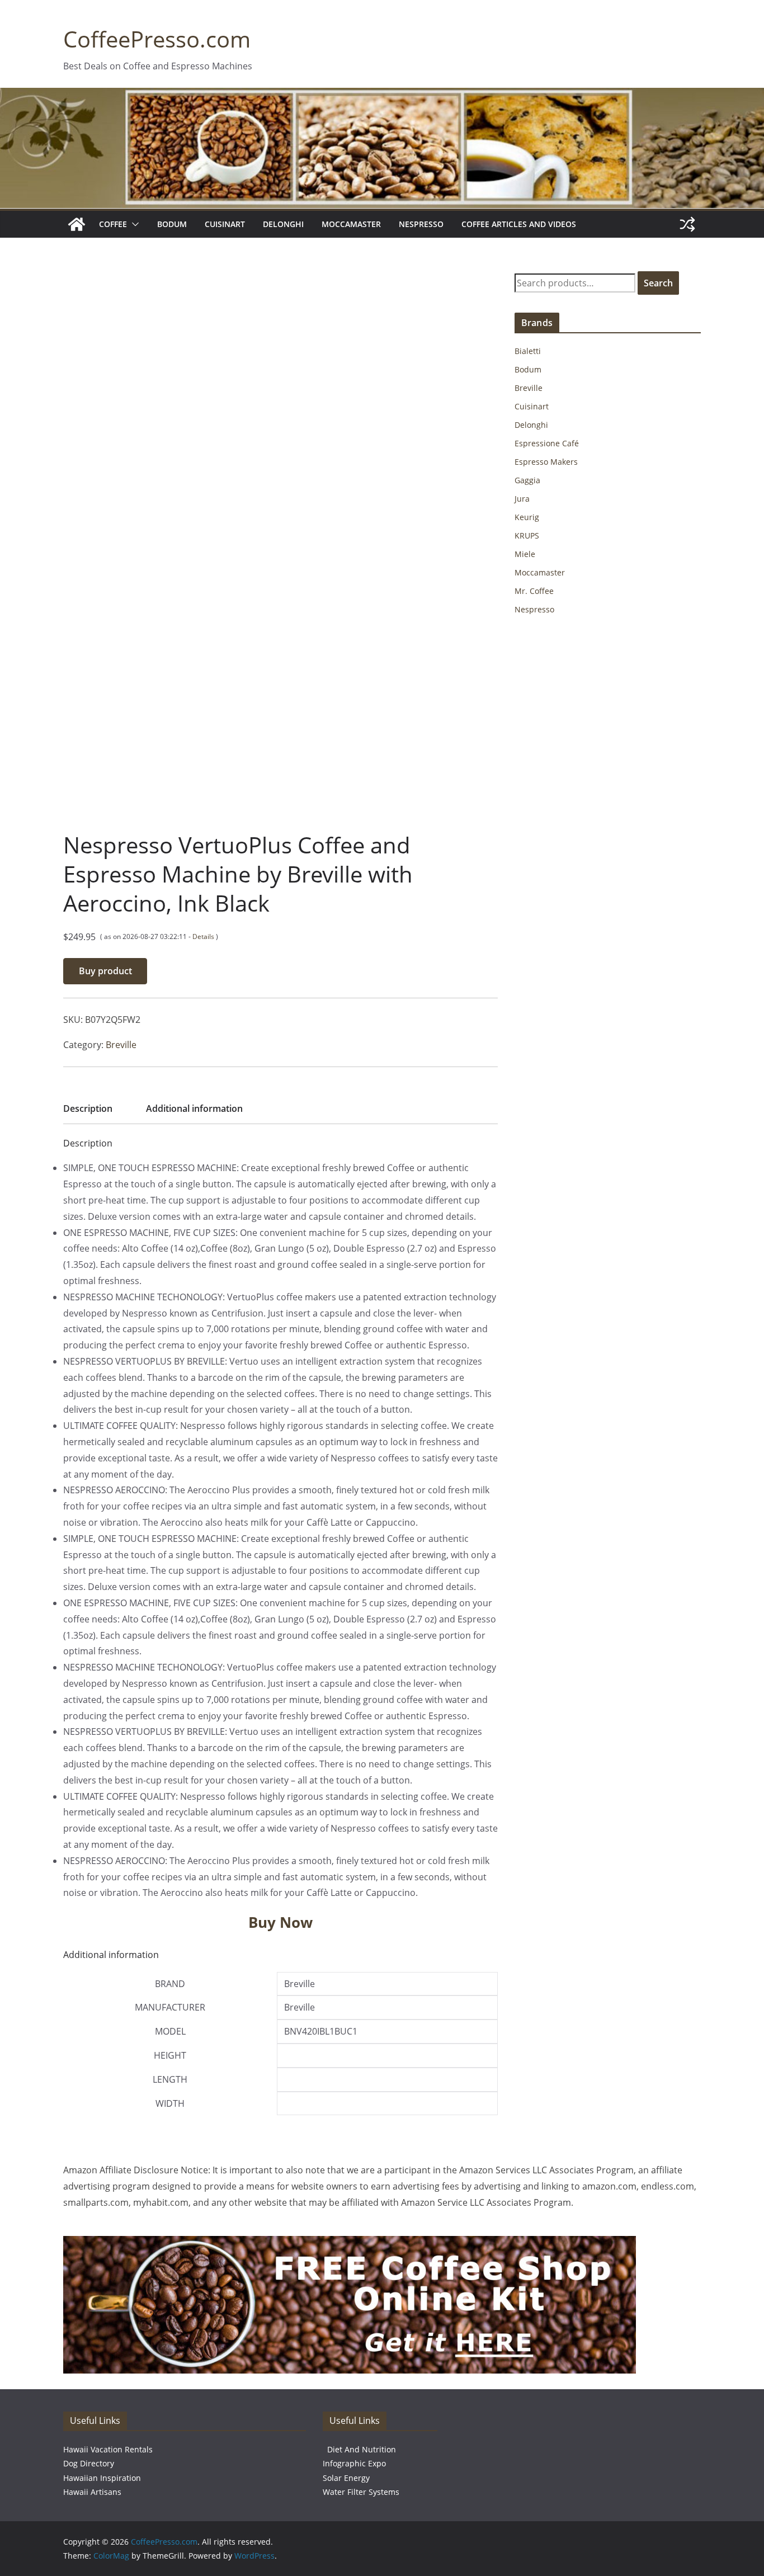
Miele (525, 554)
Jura (522, 499)
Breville (121, 1045)
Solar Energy (346, 2478)
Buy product (105, 971)
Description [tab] (88, 1108)
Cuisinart (225, 224)
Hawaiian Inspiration (102, 2478)
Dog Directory (89, 2463)
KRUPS (527, 536)
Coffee (113, 224)
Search (658, 283)
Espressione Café (547, 443)
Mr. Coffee (534, 591)
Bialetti (528, 351)
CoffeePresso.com (157, 39)
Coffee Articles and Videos (519, 224)
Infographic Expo (354, 2463)
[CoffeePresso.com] (77, 224)
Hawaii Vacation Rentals (108, 2449)
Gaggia (527, 480)
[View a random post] (687, 224)
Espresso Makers (546, 462)
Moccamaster (351, 224)
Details (203, 936)
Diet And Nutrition (362, 2449)
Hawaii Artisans (92, 2492)
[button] (133, 224)
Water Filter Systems (361, 2492)
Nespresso (421, 224)
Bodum (172, 224)
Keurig (527, 517)
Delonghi (283, 224)
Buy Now (280, 1922)
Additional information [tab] (194, 1108)
